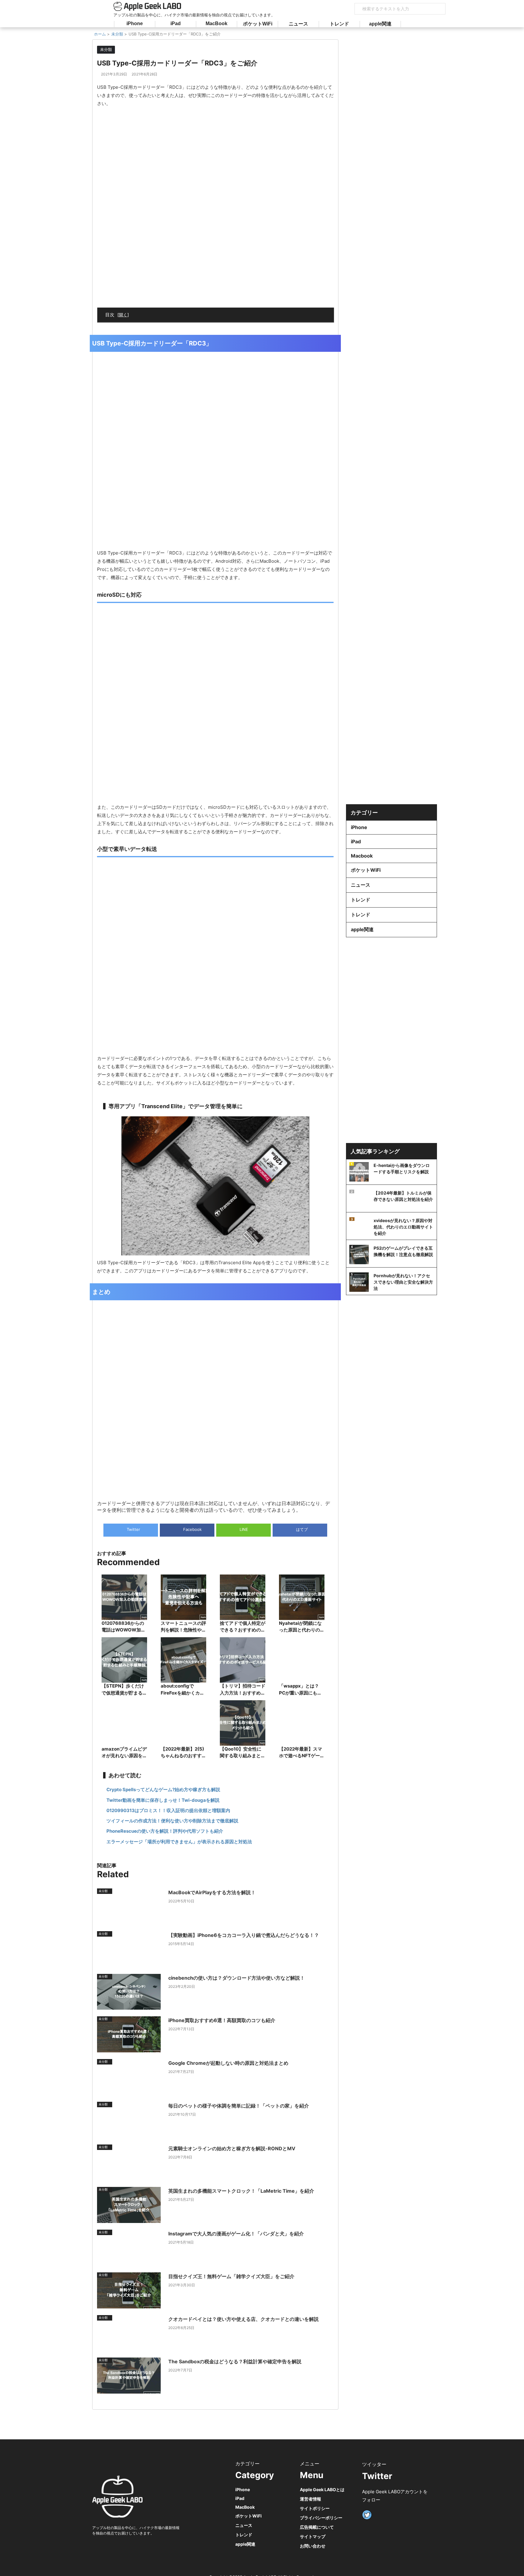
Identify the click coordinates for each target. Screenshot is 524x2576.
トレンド (339, 24)
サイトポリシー (315, 2508)
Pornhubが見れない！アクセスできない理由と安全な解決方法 (403, 1282)
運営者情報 (311, 2499)
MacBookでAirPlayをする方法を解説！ (212, 1892)
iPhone (135, 23)
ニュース (298, 24)
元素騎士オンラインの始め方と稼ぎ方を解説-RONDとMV (232, 2148)
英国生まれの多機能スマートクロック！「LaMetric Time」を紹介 (241, 2191)
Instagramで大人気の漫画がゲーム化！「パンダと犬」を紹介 (236, 2234)
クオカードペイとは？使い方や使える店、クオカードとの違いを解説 (244, 2319)
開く (123, 315)
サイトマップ (313, 2536)
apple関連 (380, 24)
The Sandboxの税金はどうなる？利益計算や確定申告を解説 (235, 2361)
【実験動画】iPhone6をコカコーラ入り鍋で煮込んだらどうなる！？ (244, 1935)
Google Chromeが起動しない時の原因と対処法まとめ (228, 2063)
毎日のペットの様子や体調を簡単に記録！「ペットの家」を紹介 (239, 2106)
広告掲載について (317, 2527)
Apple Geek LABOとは (322, 2489)
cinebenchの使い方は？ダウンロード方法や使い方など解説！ (237, 1978)
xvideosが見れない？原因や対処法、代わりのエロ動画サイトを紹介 (403, 1227)
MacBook (217, 23)
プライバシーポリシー (321, 2518)
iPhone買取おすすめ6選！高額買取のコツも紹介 (222, 2020)
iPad (176, 23)
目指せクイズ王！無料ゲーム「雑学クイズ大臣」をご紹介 (231, 2276)
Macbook (362, 856)
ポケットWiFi (258, 24)
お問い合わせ (313, 2546)
